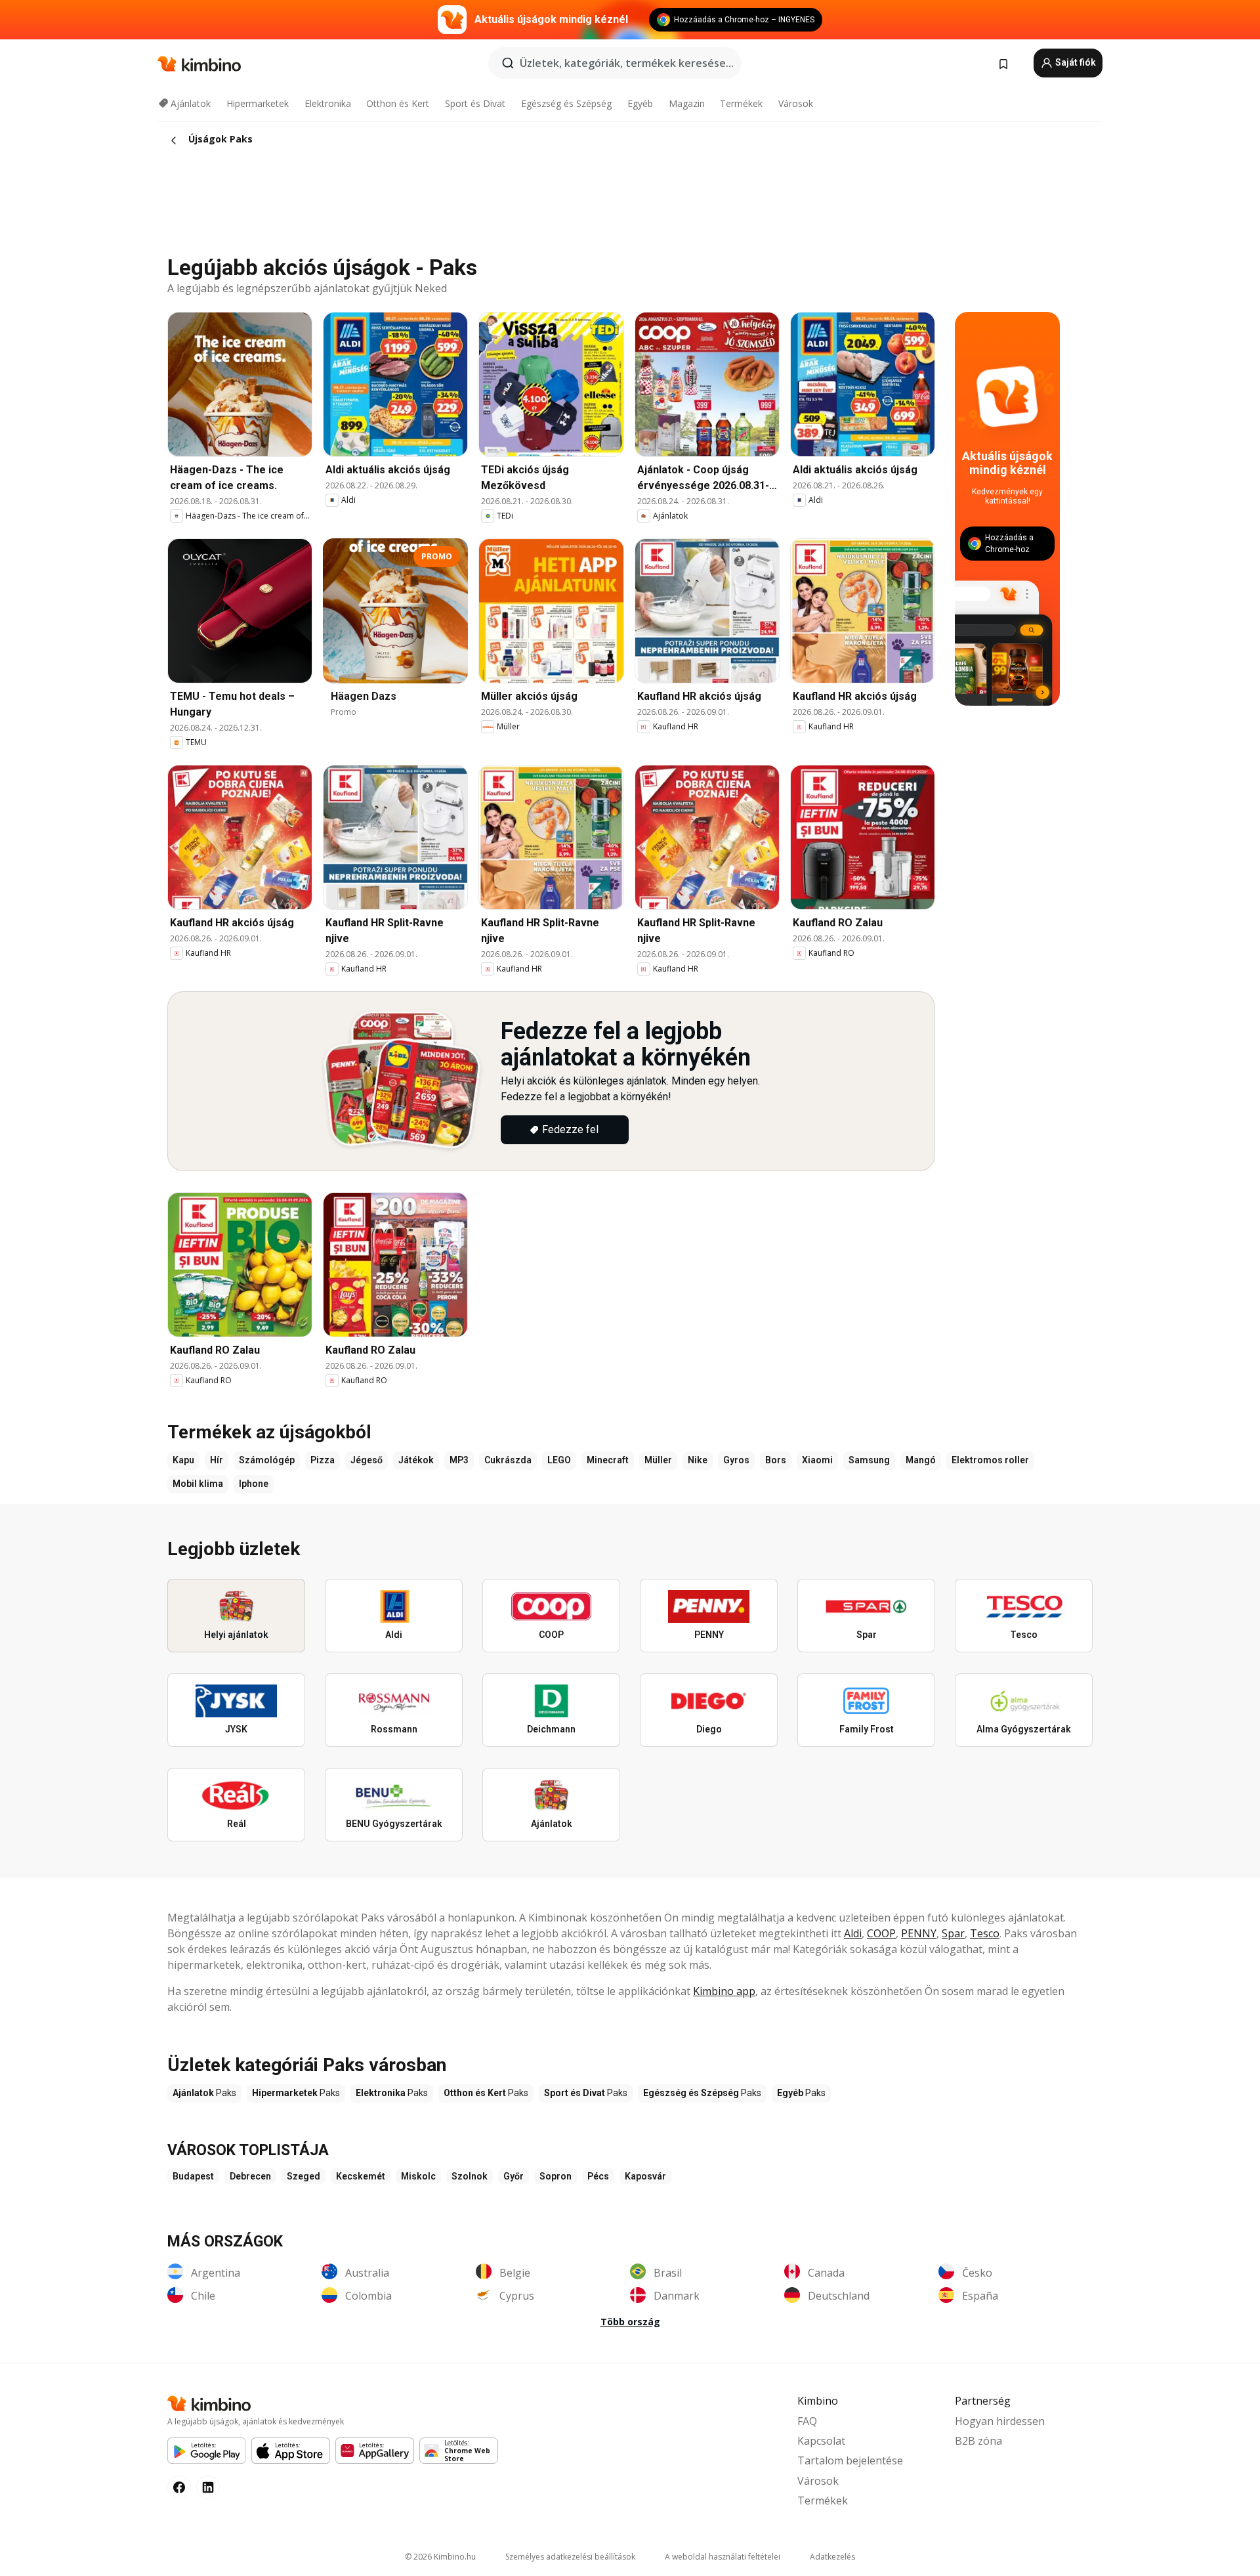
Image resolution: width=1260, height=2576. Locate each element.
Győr (514, 2176)
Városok (796, 103)
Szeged (304, 2176)
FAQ (807, 2421)
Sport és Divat (475, 103)
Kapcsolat (821, 2441)
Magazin (687, 103)
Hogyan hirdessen (1000, 2421)
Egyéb (640, 103)
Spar (953, 1933)
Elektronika (328, 103)
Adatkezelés (832, 2557)
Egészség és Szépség (566, 103)
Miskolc (418, 2176)
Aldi (853, 1933)
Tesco (985, 1933)
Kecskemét (361, 2176)
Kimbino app (724, 1991)
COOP (881, 1933)
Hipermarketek (258, 103)
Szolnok (470, 2176)
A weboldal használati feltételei (723, 2557)
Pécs (598, 2176)
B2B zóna (978, 2441)
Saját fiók (1075, 62)
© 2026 (440, 2557)
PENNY (919, 1933)
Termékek (741, 103)
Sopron (556, 2176)
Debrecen (250, 2176)
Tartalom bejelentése (850, 2460)
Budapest (193, 2176)
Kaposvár (645, 2176)
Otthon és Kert (398, 103)
